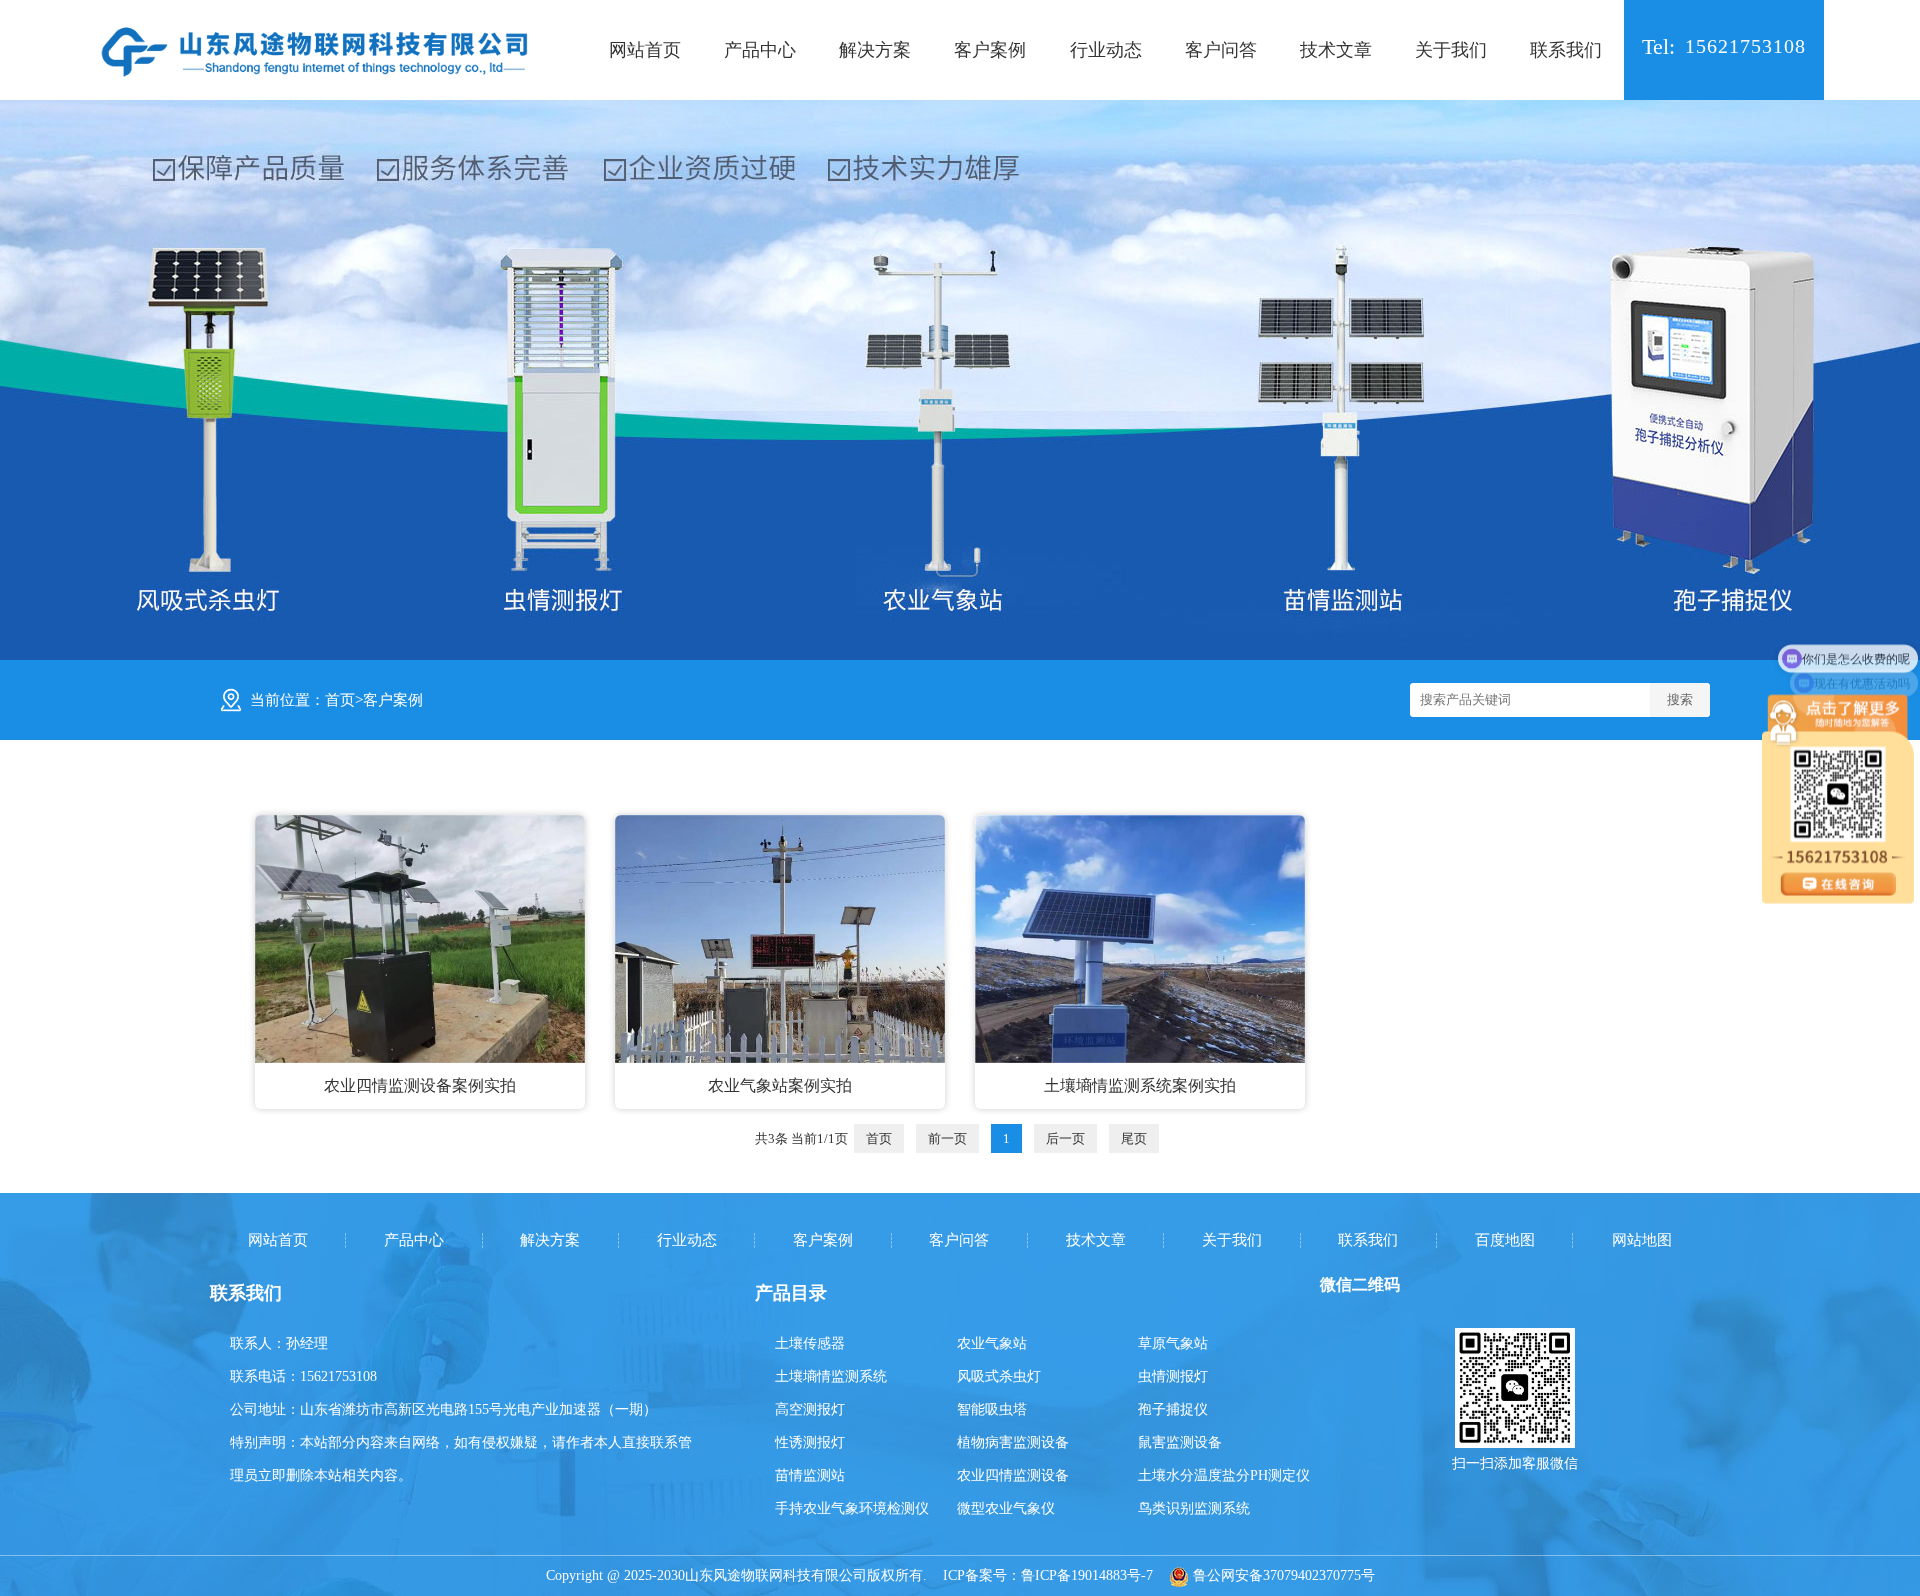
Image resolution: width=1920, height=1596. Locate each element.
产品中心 (760, 50)
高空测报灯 (810, 1409)
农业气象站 (992, 1343)
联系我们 (1566, 50)
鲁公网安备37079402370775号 (1282, 1575)
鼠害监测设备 (1180, 1442)
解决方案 (875, 50)
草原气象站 (1173, 1343)
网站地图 (1642, 1240)
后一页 (1065, 1138)
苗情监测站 (810, 1475)
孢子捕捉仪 (1173, 1409)
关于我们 (1451, 50)
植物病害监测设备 (1013, 1442)
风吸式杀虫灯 (999, 1376)
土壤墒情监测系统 (831, 1376)
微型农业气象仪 (1006, 1508)
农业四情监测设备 (1013, 1475)
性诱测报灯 (810, 1442)
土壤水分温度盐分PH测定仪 (1224, 1475)
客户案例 (990, 50)
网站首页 (645, 50)
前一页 (947, 1138)
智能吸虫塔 (992, 1409)
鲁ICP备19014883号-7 (1087, 1575)
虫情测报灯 (1173, 1376)
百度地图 (1505, 1240)
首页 (340, 700)
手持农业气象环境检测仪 (852, 1508)
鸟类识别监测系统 (1194, 1508)
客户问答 (1221, 50)
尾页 (1134, 1138)
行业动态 (1106, 50)
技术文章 (1336, 50)
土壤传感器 (810, 1343)
